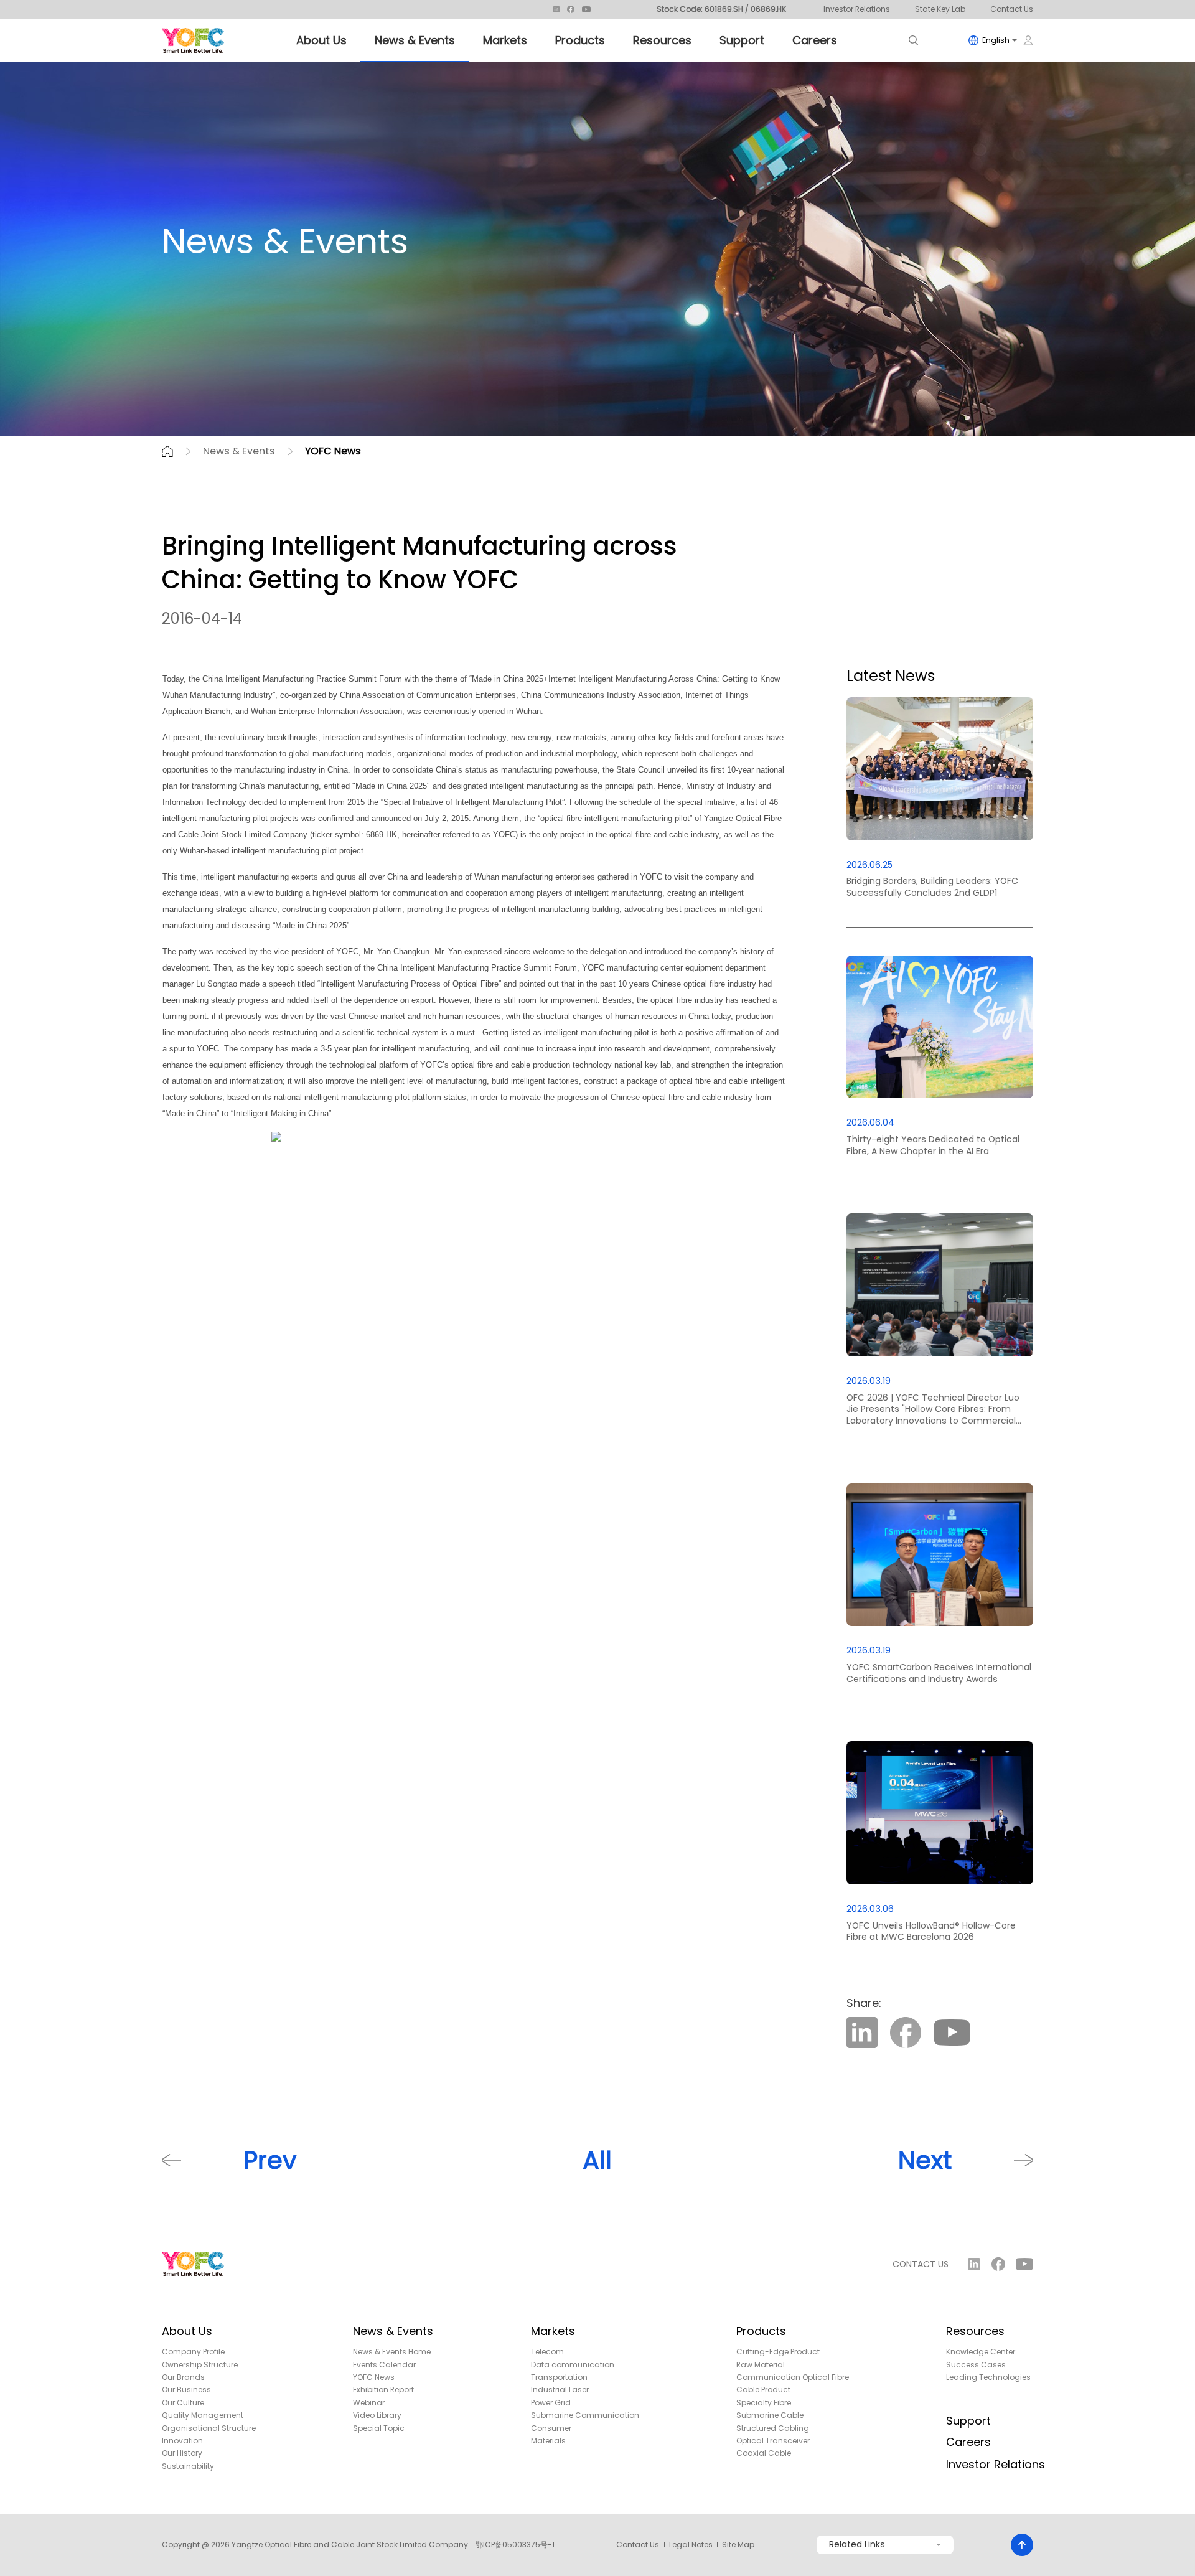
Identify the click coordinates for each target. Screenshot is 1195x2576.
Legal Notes (691, 2545)
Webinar (369, 2403)
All (597, 2160)
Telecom (547, 2352)
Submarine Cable (770, 2415)
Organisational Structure (209, 2428)
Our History (182, 2453)
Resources (662, 40)
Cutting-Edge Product (778, 2352)
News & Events (415, 40)
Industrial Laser (560, 2390)
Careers (815, 40)
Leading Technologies (988, 2377)
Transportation (559, 2377)
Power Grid (551, 2403)
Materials (548, 2441)
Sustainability (188, 2466)
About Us (321, 40)
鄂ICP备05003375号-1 (515, 2545)
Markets (505, 40)
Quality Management (203, 2415)
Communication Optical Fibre (793, 2377)
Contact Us (1012, 9)
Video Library (377, 2415)
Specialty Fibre (764, 2403)
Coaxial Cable (764, 2453)
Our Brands (183, 2377)
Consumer (551, 2428)
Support (742, 40)
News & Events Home (392, 2352)
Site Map (738, 2545)
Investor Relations (857, 9)
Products (580, 40)
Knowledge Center (981, 2352)
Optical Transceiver (773, 2441)
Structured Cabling (773, 2428)
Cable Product (763, 2390)
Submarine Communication (585, 2415)
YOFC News (333, 451)
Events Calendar (384, 2365)
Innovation (182, 2441)
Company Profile (193, 2352)
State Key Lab (940, 9)
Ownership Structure (200, 2365)
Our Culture (183, 2403)
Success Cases (976, 2365)
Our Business (186, 2390)
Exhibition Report (383, 2390)
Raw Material (761, 2365)
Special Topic (379, 2428)
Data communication (573, 2365)
